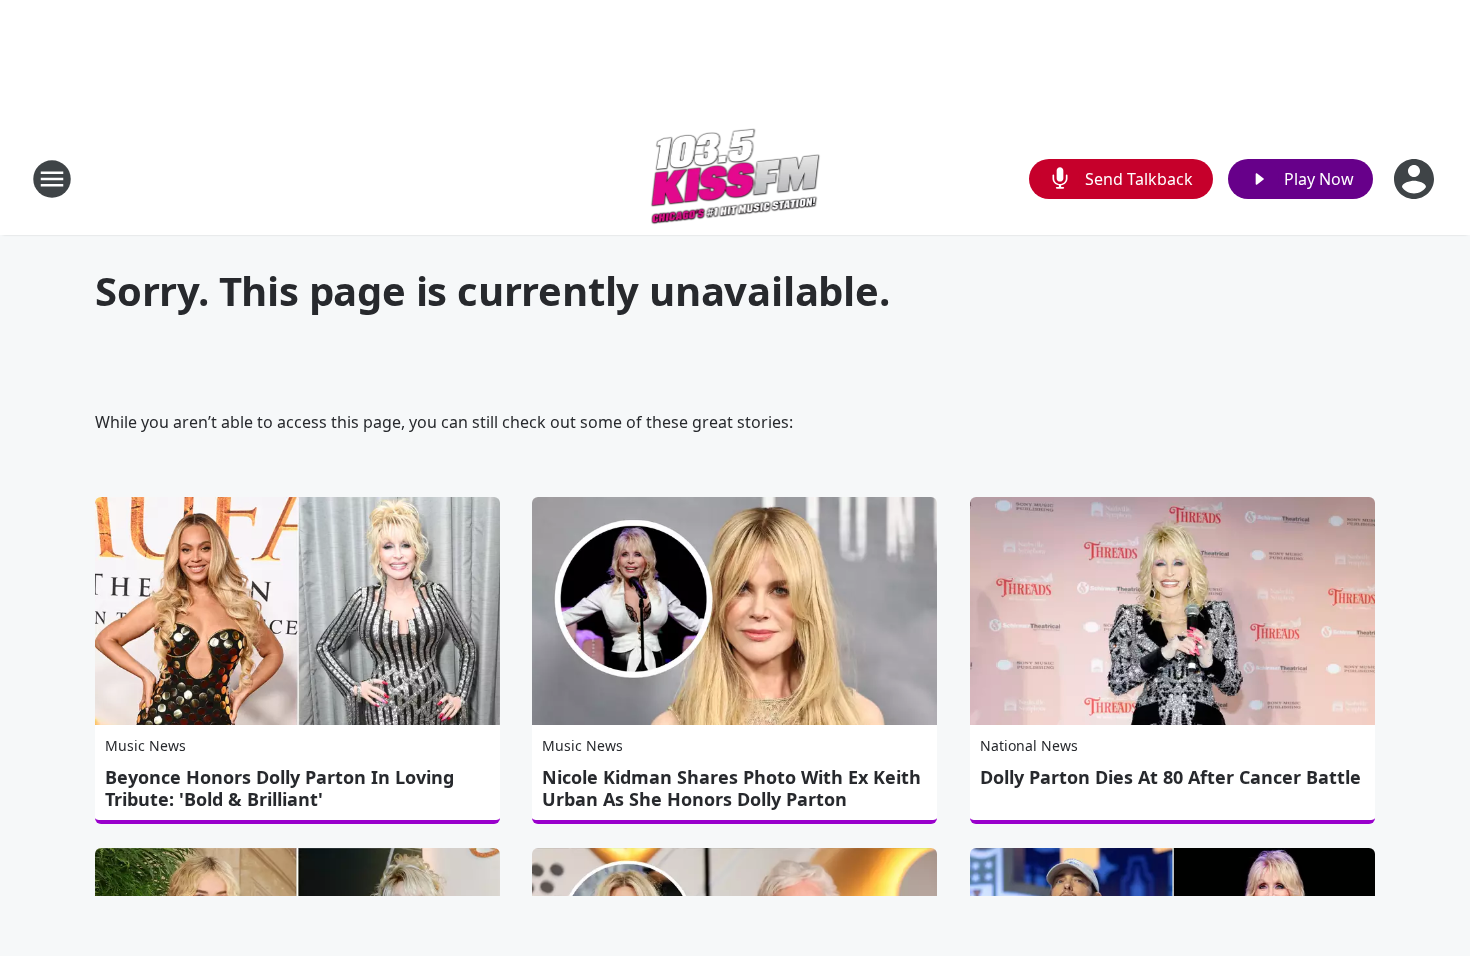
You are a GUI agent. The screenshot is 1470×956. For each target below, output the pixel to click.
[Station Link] (735, 178)
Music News (145, 745)
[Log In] (1416, 179)
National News (1029, 745)
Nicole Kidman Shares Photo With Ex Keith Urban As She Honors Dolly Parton (731, 788)
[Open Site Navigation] (52, 179)
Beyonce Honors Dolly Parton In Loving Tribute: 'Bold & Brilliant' (279, 788)
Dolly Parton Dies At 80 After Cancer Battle (1170, 777)
